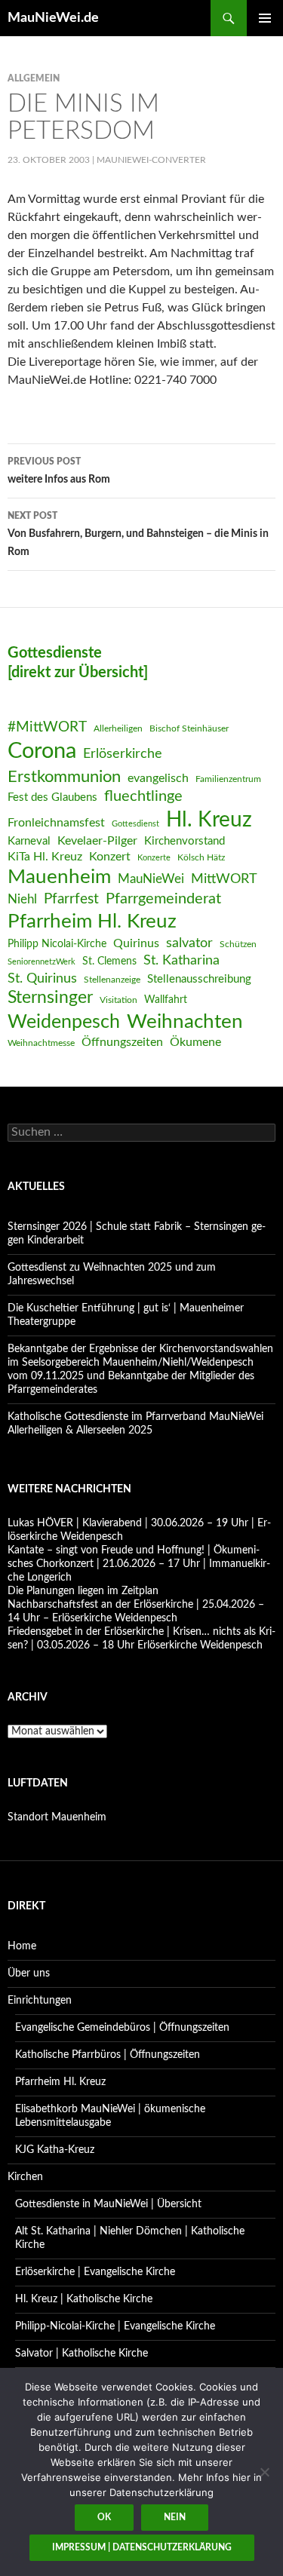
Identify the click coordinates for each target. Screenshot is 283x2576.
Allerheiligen (118, 728)
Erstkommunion (64, 777)
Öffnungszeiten (122, 1042)
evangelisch (158, 778)
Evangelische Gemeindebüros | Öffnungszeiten (122, 2028)
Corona (42, 751)
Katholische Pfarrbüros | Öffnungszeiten (108, 2055)
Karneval (29, 841)
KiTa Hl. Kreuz (45, 857)
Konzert (110, 857)
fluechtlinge (143, 796)
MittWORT (224, 879)
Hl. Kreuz (209, 820)
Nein (175, 2517)
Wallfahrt (166, 1000)
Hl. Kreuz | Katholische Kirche (84, 2299)
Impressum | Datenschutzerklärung (142, 2547)
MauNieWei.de (53, 18)
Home (22, 1946)
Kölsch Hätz (201, 857)
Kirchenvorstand (185, 841)
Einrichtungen (40, 2001)
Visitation (118, 1000)
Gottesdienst (135, 824)
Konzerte (154, 858)
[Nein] (264, 2472)
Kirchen (25, 2177)
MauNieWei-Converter (151, 160)
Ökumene (195, 1042)
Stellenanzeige (112, 980)
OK (104, 2517)
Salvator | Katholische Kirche (82, 2354)
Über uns (29, 1973)
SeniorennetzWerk (42, 962)
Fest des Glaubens (52, 797)
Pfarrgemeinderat (163, 899)
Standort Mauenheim (57, 1817)
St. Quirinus (42, 978)
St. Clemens (109, 961)
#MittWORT (47, 727)
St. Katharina (181, 960)
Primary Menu (265, 18)
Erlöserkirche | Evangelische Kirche (95, 2272)
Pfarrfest (71, 899)
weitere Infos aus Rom (59, 471)
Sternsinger (50, 998)
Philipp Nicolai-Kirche (57, 944)
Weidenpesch (64, 1022)
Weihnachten (185, 1022)
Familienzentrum (228, 779)
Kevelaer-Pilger (97, 841)
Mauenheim (59, 877)
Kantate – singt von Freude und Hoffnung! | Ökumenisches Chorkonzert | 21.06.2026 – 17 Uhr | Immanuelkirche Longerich (139, 1564)
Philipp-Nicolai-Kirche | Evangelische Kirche (115, 2326)
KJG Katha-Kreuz (55, 2150)
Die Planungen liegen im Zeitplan (83, 1591)
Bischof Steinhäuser (189, 728)
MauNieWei (151, 879)
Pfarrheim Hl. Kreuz (92, 922)
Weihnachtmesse (41, 1043)
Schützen (238, 944)
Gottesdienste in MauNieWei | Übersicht (108, 2204)
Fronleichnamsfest (56, 823)
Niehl (22, 899)
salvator (189, 943)
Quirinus (136, 943)
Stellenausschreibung (199, 979)
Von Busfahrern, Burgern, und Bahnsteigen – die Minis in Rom (138, 534)
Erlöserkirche (123, 754)
